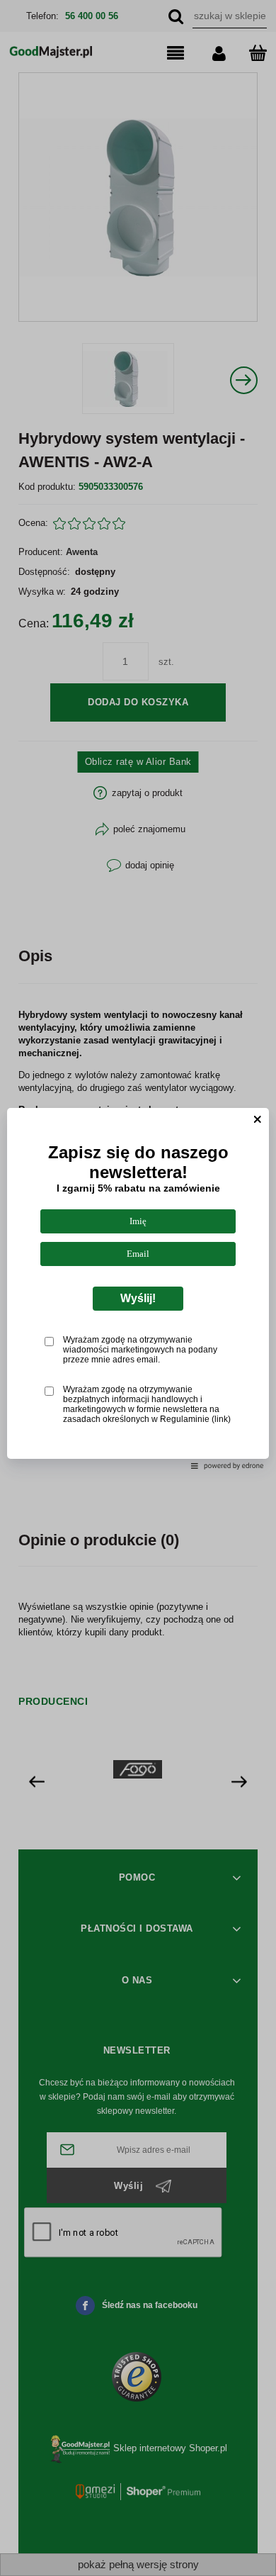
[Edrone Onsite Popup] (138, 1288)
